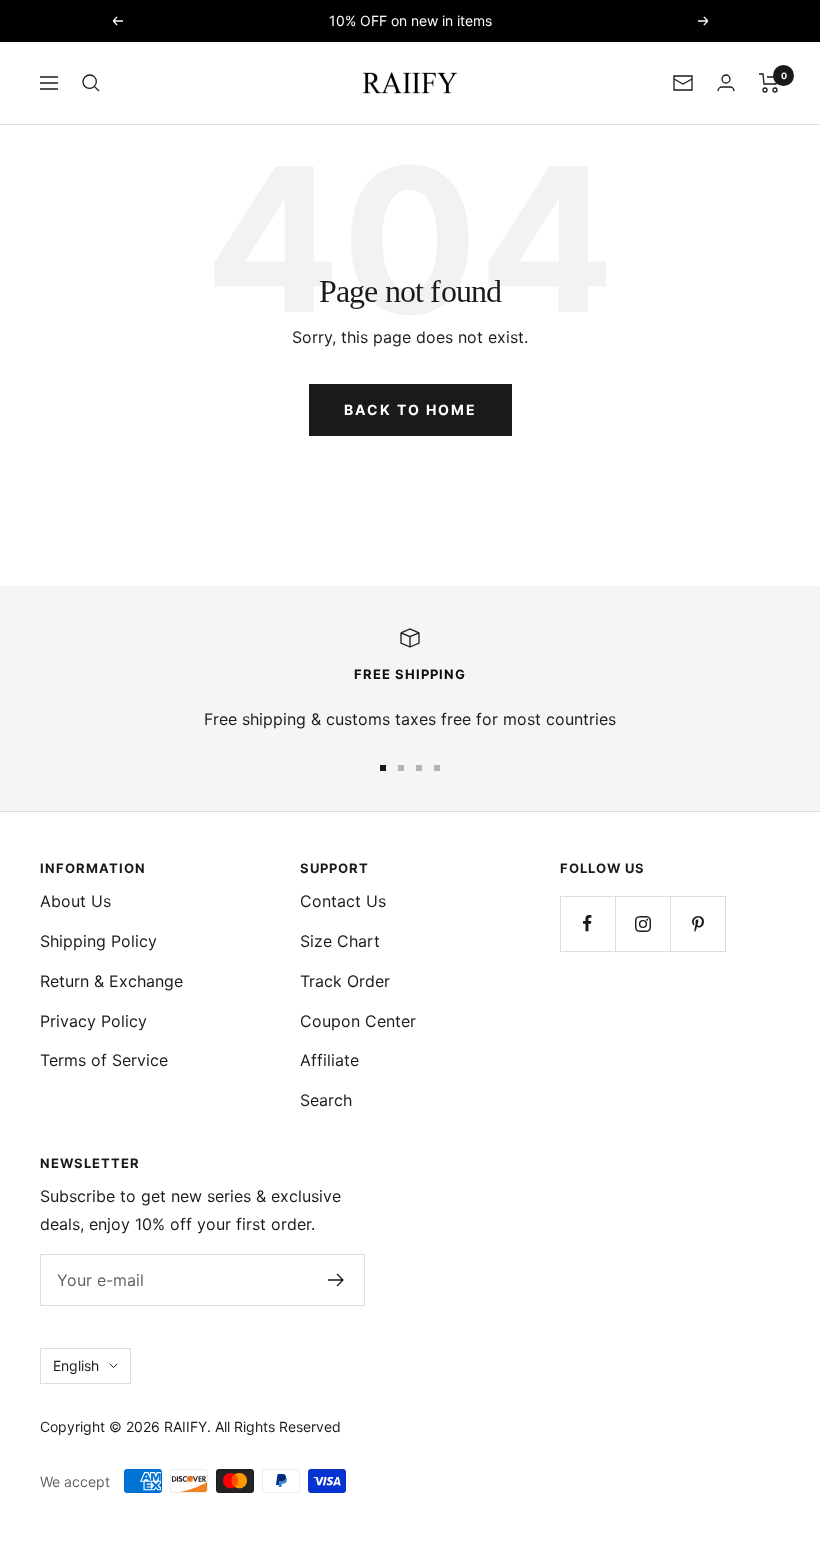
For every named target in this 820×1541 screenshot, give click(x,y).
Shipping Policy (98, 941)
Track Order (345, 981)
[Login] (726, 82)
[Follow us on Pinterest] (697, 923)
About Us (75, 901)
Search (326, 1100)
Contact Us (343, 901)
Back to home (410, 409)
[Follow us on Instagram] (642, 923)
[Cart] (769, 83)
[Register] (336, 1280)
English (76, 1365)
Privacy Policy (93, 1021)
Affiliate (329, 1060)
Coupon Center (358, 1021)
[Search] (91, 83)
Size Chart (340, 941)
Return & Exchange (111, 981)
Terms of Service (104, 1060)
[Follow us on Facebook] (587, 923)
